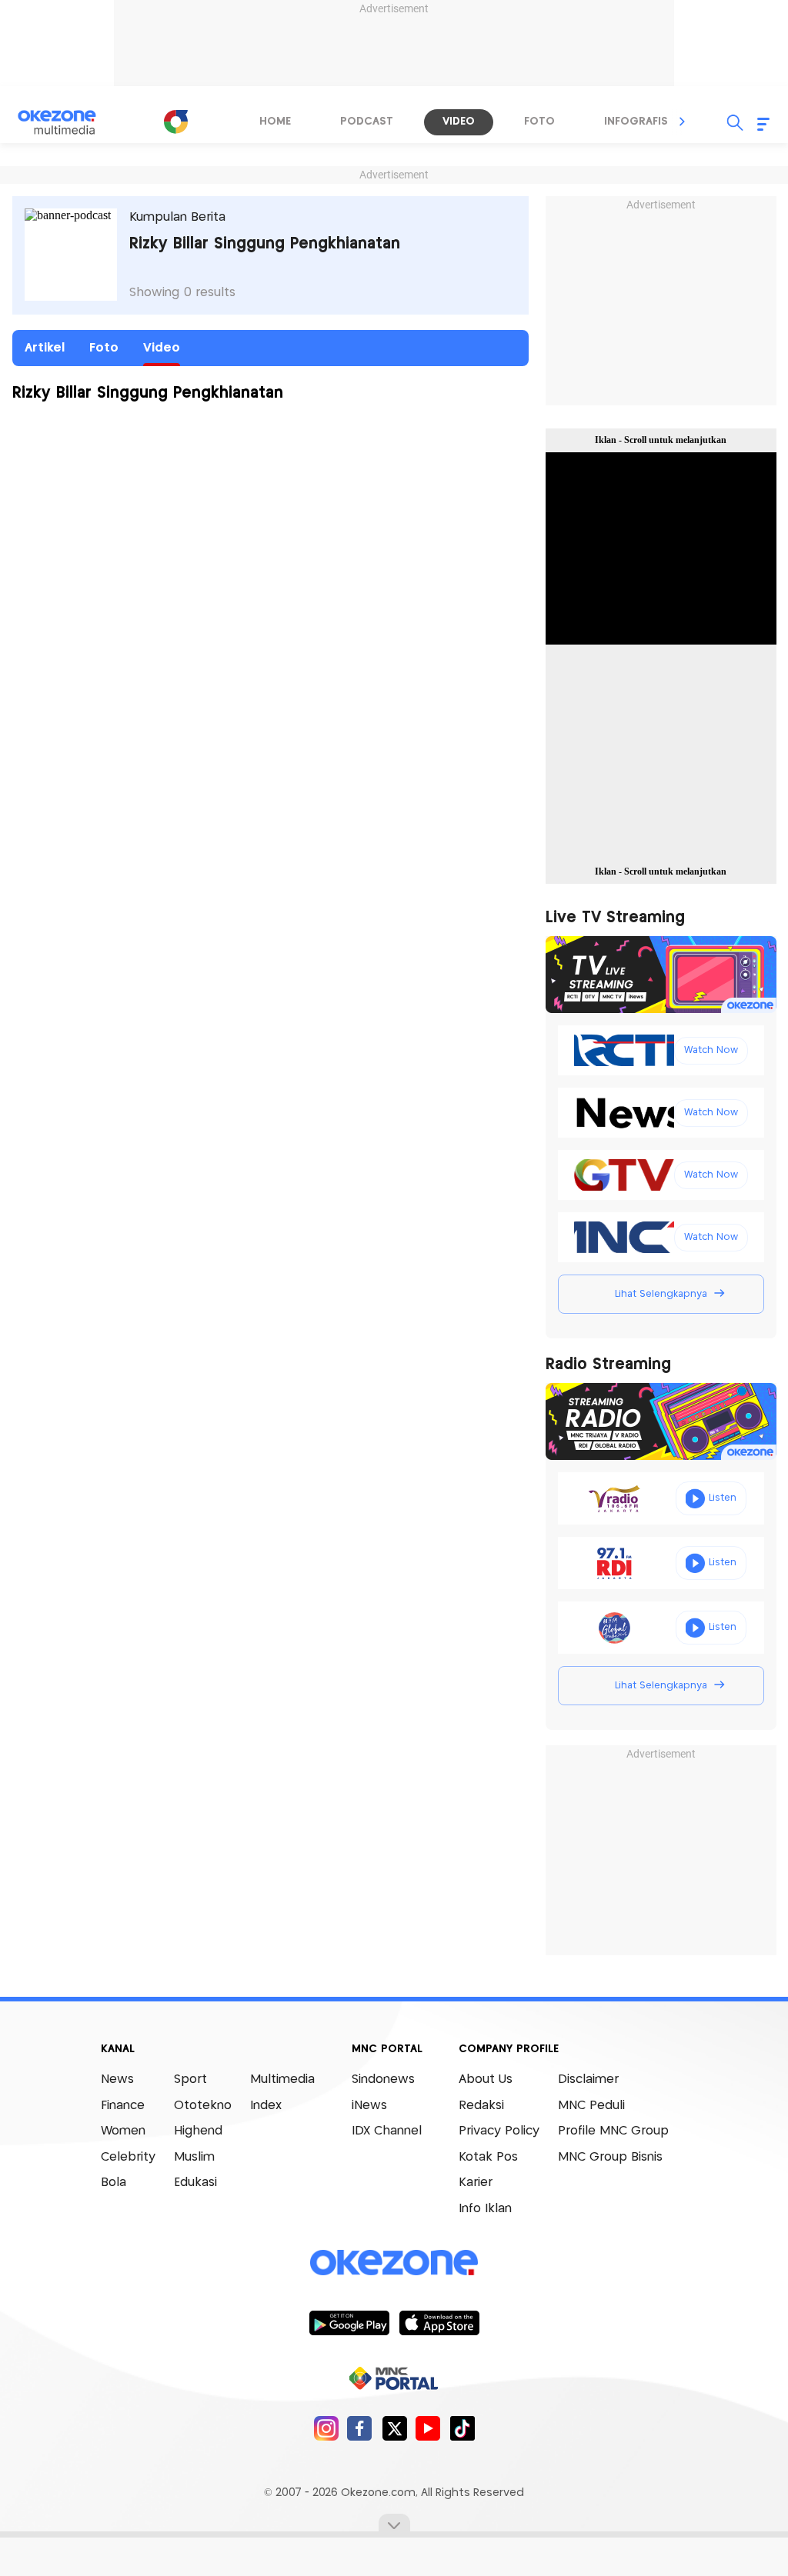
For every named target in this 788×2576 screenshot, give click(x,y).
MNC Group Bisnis (610, 2157)
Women (123, 2131)
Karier (476, 2183)
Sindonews (383, 2079)
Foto (104, 348)
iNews (369, 2106)
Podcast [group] (367, 122)
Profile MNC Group (613, 2131)
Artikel (45, 348)
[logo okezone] (394, 2263)
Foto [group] (539, 122)
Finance (123, 2106)
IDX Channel (387, 2131)
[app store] (439, 2322)
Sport (190, 2079)
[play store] (349, 2322)
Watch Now (711, 1050)
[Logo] (175, 122)
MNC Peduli (591, 2106)
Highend (198, 2131)
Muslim (194, 2157)
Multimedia (282, 2079)
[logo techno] (67, 122)
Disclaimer (588, 2079)
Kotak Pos (488, 2157)
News (117, 2079)
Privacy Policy (499, 2131)
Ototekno (203, 2106)
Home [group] (275, 122)
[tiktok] (462, 2428)
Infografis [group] (636, 122)
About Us (486, 2079)
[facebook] (360, 2428)
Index (266, 2106)
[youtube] (428, 2428)
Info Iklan (485, 2209)
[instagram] (326, 2428)
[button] (683, 122)
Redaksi (481, 2106)
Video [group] (459, 122)
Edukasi (195, 2183)
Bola (114, 2183)
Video (162, 348)
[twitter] (394, 2428)
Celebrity (128, 2157)
